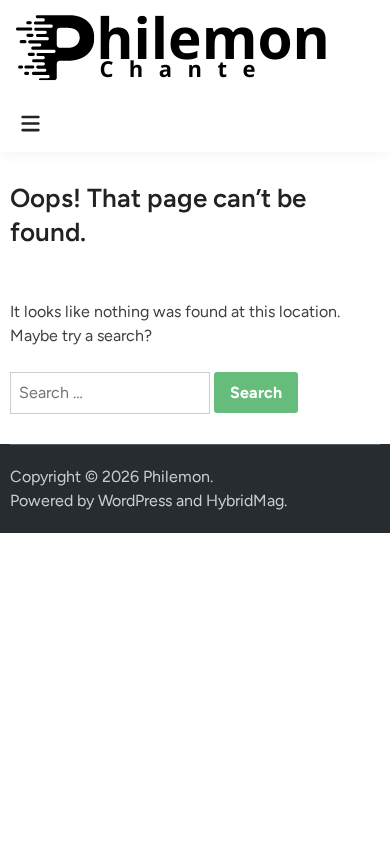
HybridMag (245, 500)
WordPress (135, 500)
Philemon (176, 476)
